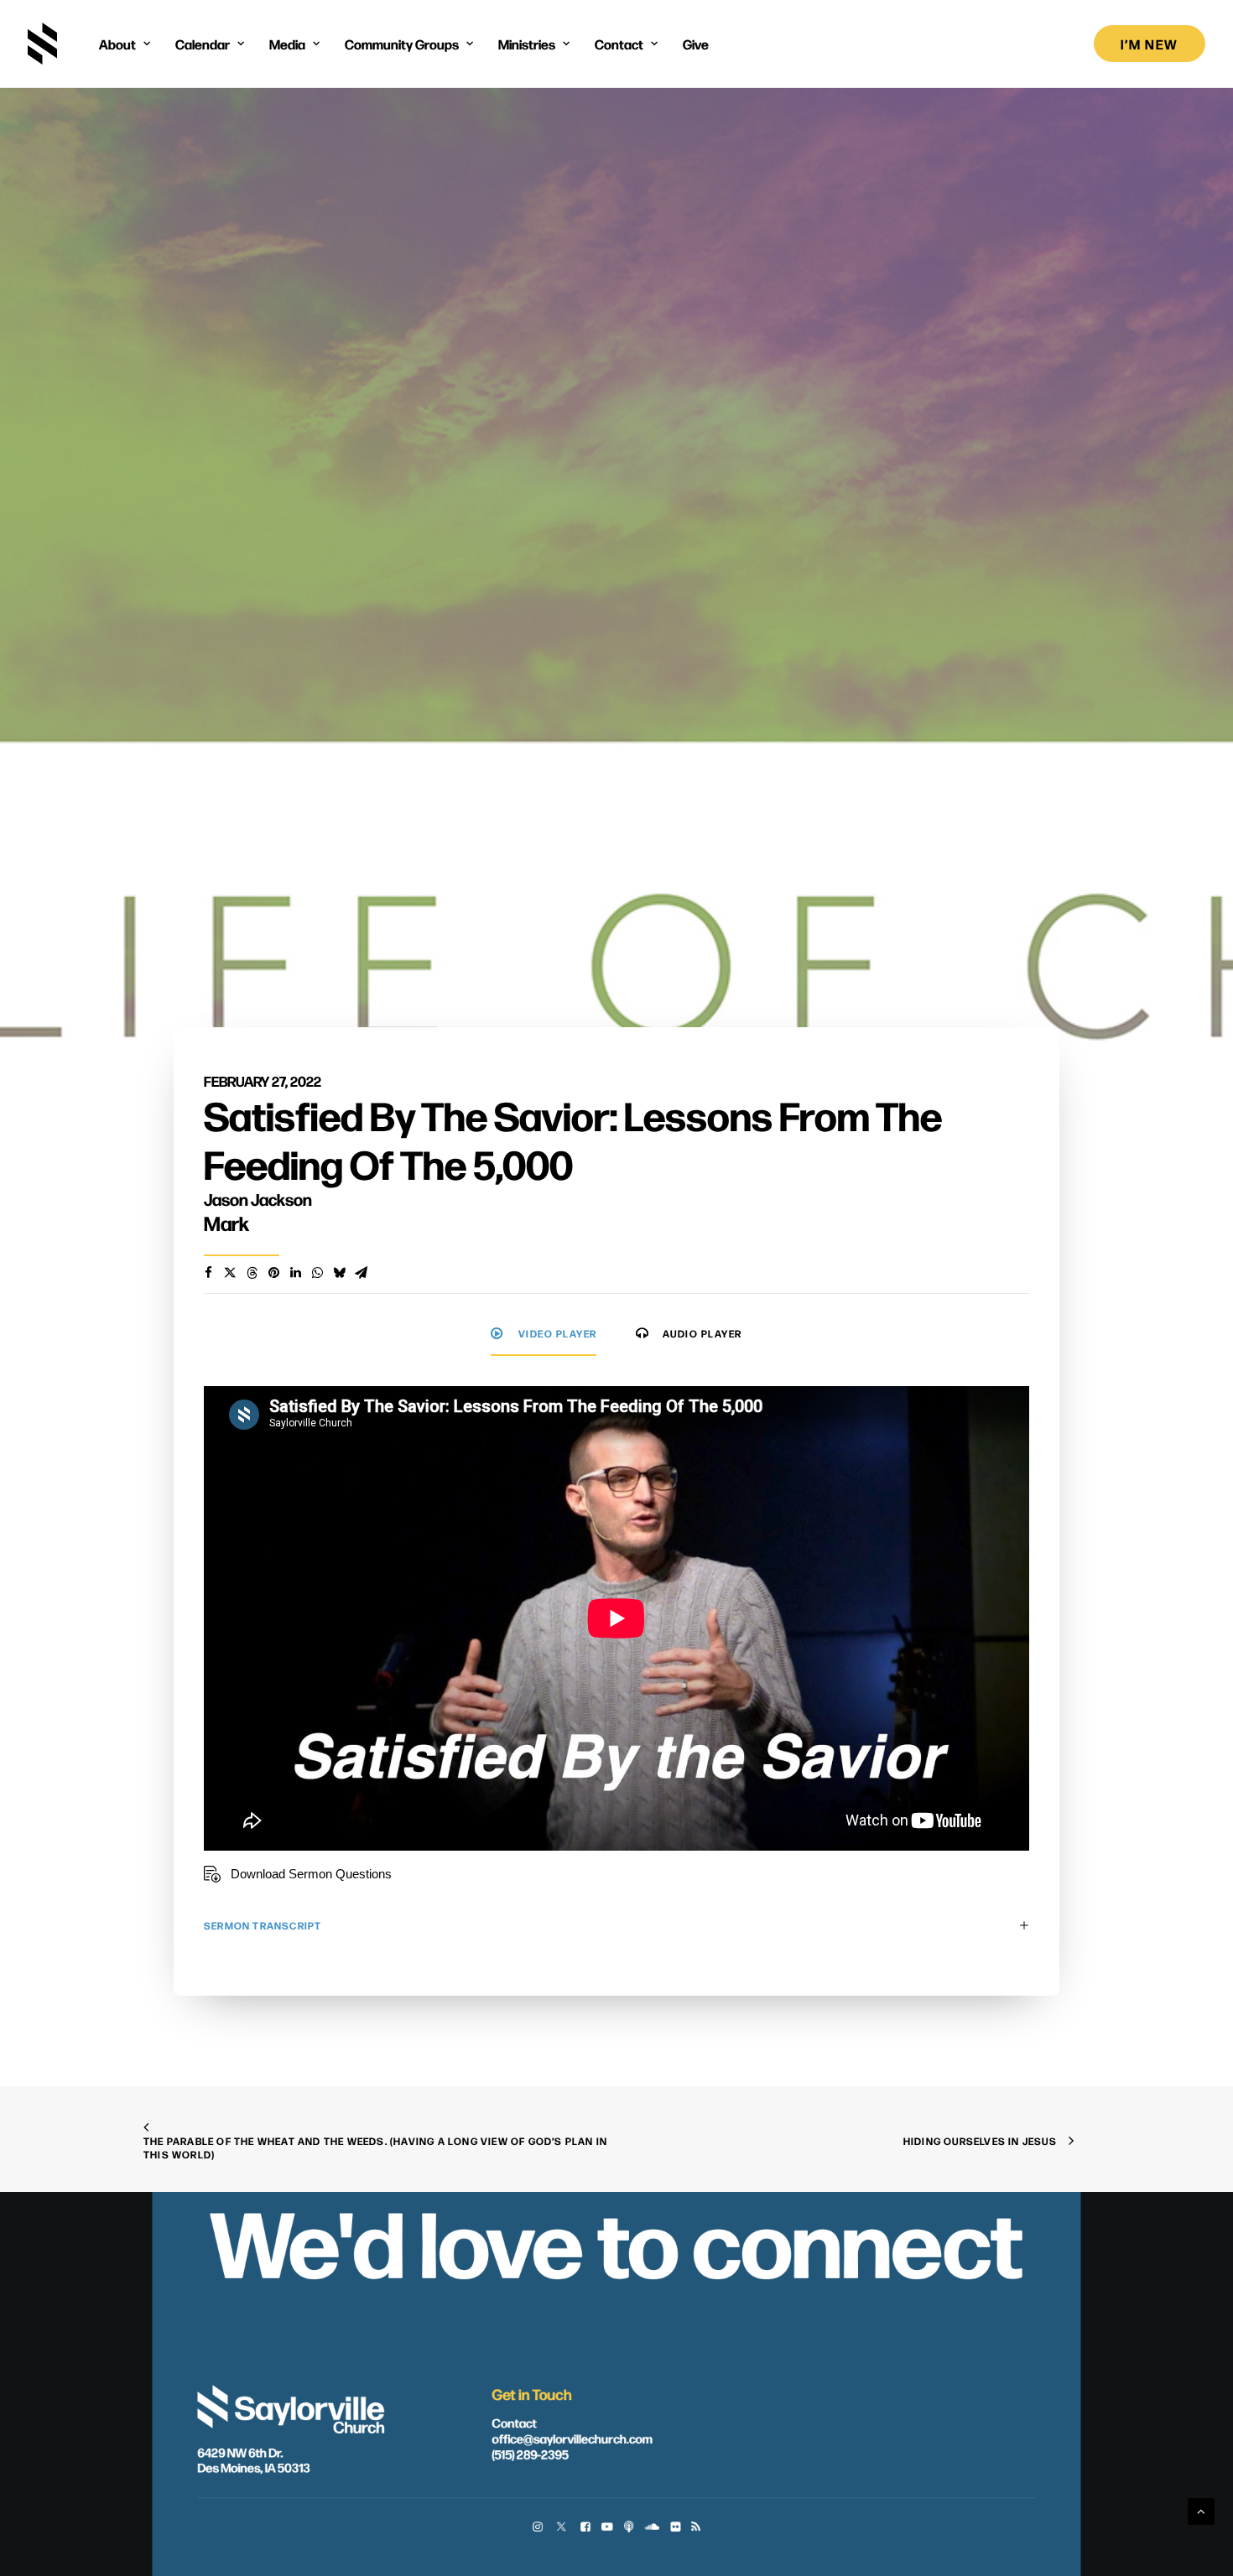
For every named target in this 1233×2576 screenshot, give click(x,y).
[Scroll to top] (1201, 2510)
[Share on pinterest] (273, 1273)
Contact (514, 2423)
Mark (226, 1223)
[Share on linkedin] (295, 1273)
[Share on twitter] (230, 1273)
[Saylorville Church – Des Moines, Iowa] (42, 44)
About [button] (117, 44)
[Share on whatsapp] (317, 1273)
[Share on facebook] (208, 1273)
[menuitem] (125, 44)
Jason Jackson (258, 1199)
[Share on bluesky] (339, 1273)
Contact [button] (619, 44)
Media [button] (287, 44)
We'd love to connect (616, 2239)
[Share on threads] (252, 1273)
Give (696, 44)
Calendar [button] (203, 44)
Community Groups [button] (402, 44)
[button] (537, 2528)
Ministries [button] (527, 44)
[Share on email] (361, 1273)
